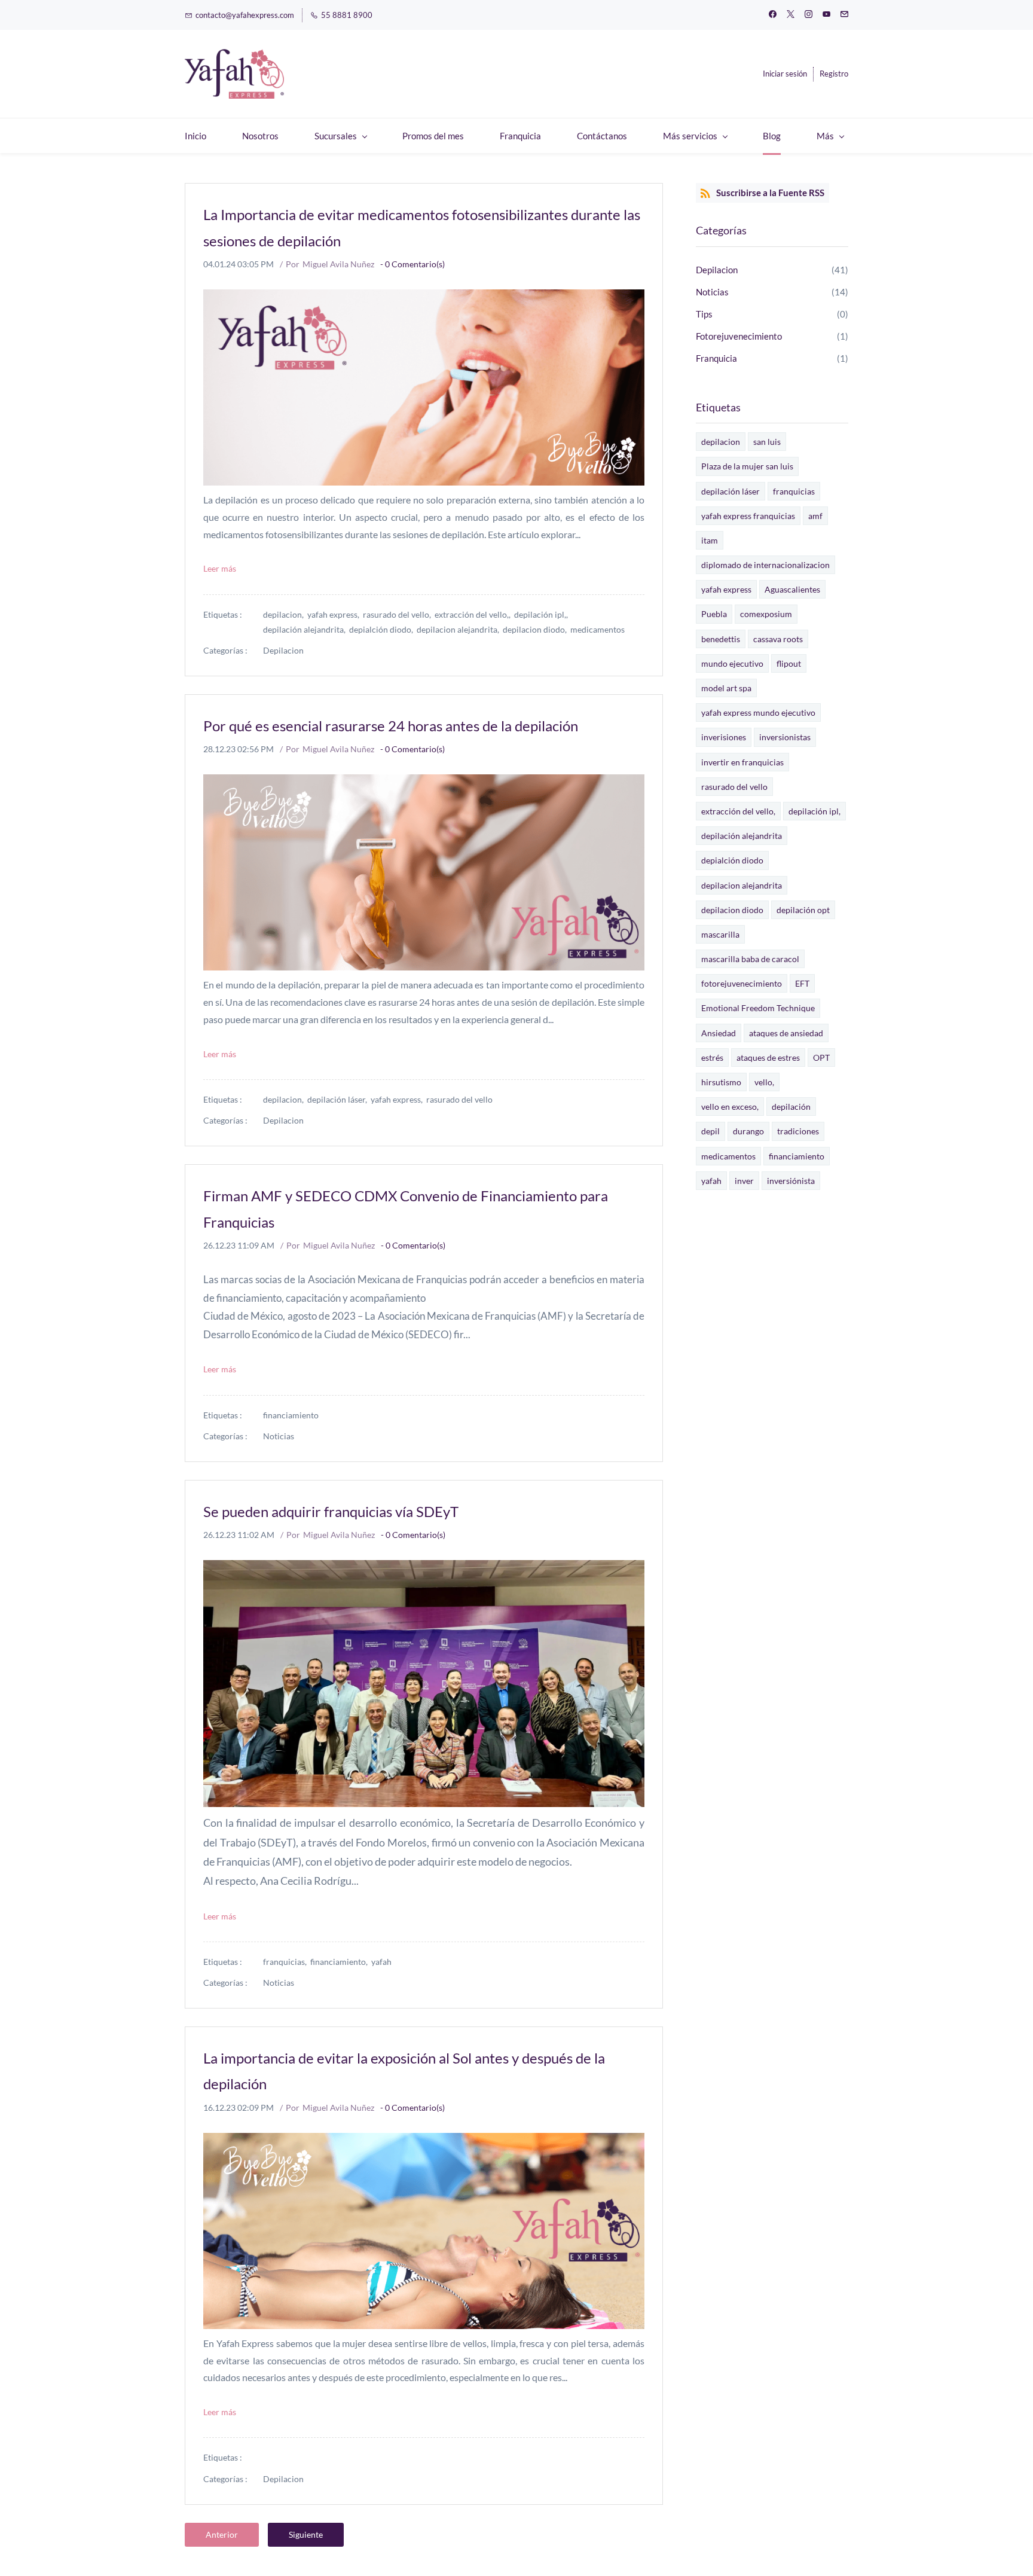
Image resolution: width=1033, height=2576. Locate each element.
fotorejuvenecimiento (742, 983)
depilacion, (285, 614)
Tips (704, 314)
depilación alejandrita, (306, 629)
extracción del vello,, (474, 614)
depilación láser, (339, 1099)
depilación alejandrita (742, 836)
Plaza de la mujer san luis (747, 466)
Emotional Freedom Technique (758, 1008)
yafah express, (335, 614)
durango (748, 1131)
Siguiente (306, 2534)
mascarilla (720, 934)
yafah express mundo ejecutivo (758, 712)
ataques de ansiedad (786, 1033)
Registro (834, 74)
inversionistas (785, 737)
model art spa (726, 688)
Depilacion (283, 650)
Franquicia (716, 358)
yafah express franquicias (748, 516)
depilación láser (731, 491)
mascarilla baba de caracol (750, 959)
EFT (802, 983)
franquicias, (287, 1962)
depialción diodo (732, 860)
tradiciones (798, 1131)
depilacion (721, 442)
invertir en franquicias (742, 762)
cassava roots (778, 639)
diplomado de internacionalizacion (765, 565)
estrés (712, 1057)
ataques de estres (768, 1057)
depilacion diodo (732, 910)
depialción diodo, (383, 629)
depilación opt (803, 910)
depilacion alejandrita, (460, 629)
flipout (789, 663)
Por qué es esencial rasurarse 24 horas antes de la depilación (391, 726)
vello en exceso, (730, 1107)
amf (815, 516)
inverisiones (724, 737)
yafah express (726, 589)
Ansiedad (719, 1033)
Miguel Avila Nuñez (338, 264)
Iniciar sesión (785, 74)
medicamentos (598, 629)
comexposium (766, 614)
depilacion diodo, (537, 629)
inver (744, 1181)
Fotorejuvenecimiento (739, 336)
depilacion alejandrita (742, 885)
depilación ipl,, (543, 614)
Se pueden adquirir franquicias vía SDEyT (331, 1511)
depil (710, 1131)
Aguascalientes (792, 589)
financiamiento (291, 1415)
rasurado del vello (459, 1099)
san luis (767, 442)
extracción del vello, (738, 811)
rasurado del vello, (399, 614)
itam (710, 540)
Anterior (222, 2534)
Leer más (220, 568)
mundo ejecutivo (732, 663)
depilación (791, 1107)
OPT (821, 1057)
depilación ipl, (815, 811)
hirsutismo (721, 1082)
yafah (381, 1962)
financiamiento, (341, 1962)
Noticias (279, 1436)
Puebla (714, 614)
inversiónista (791, 1181)
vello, (764, 1082)
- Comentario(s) (412, 264)
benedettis (721, 639)
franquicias (794, 491)
